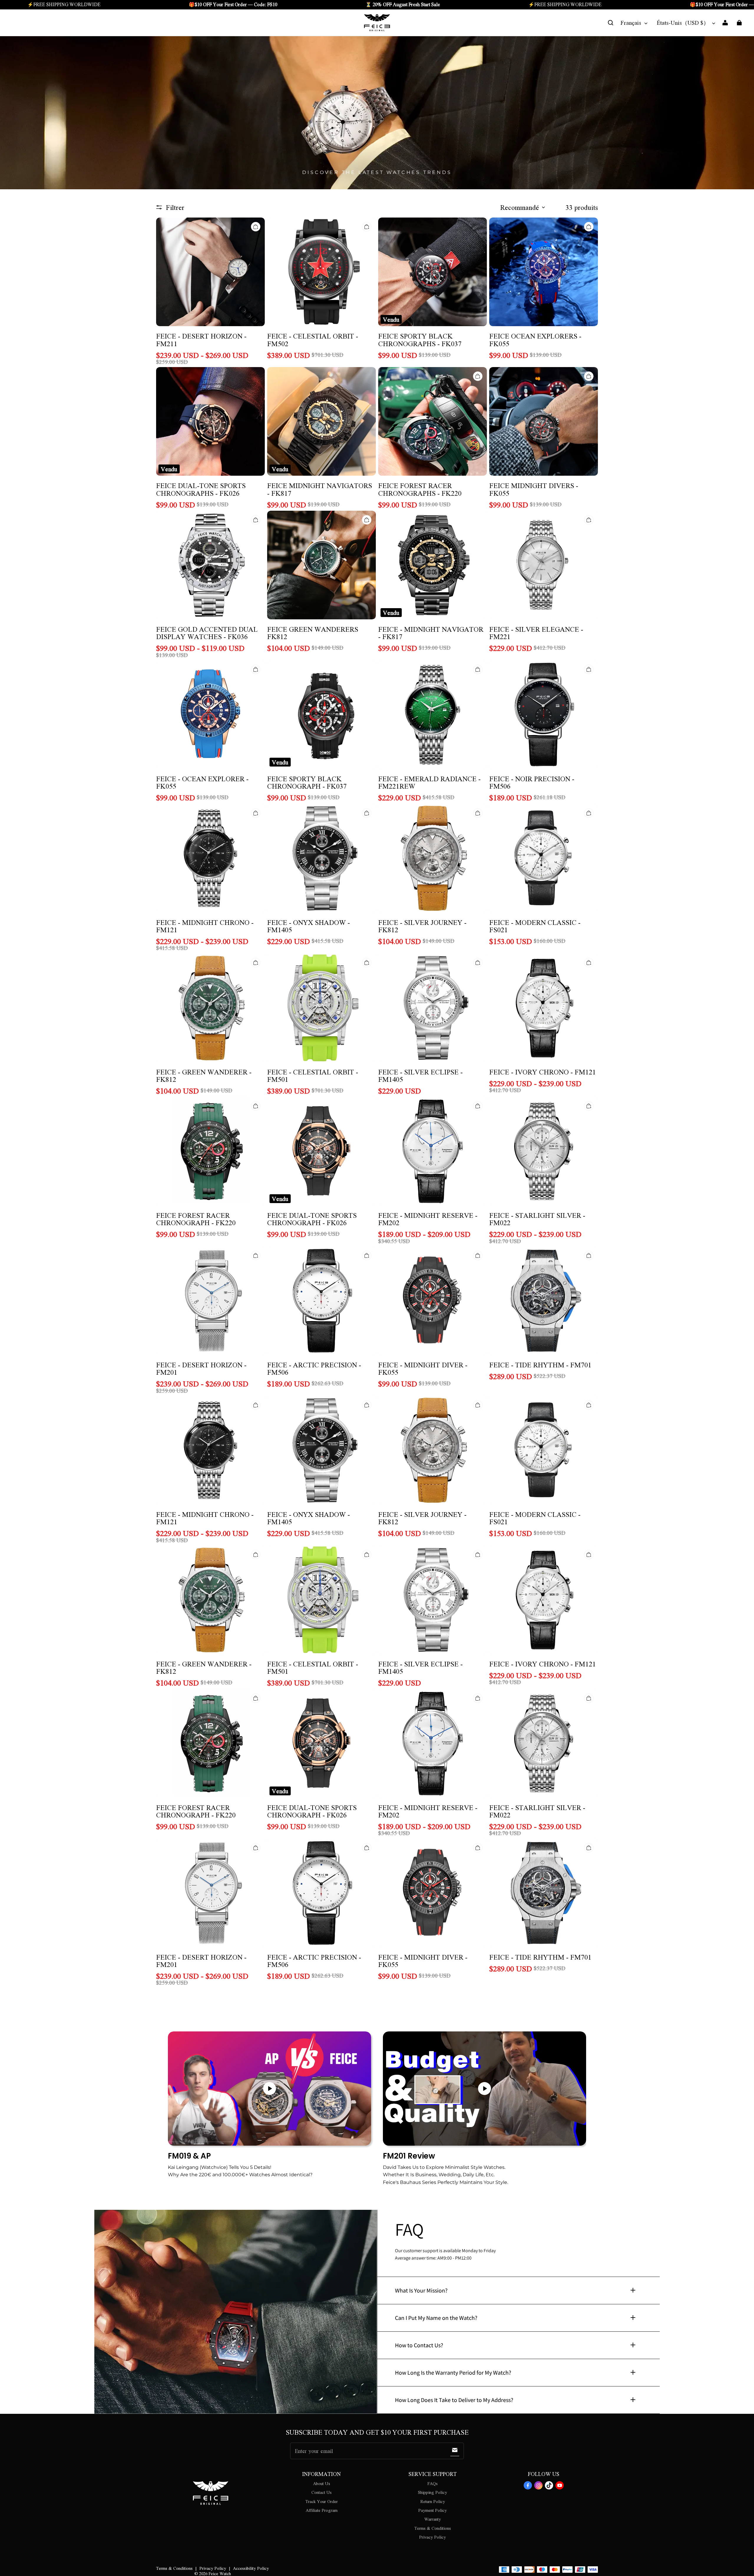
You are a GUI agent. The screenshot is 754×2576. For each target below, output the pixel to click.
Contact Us (321, 2492)
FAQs (433, 2483)
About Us (322, 2483)
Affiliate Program (322, 2510)
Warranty (433, 2519)
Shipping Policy (433, 2492)
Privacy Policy (433, 2537)
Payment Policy (433, 2510)
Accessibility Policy (251, 2568)
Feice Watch (220, 2573)
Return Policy (433, 2501)
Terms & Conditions (433, 2528)
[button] (611, 23)
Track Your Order (322, 2501)
